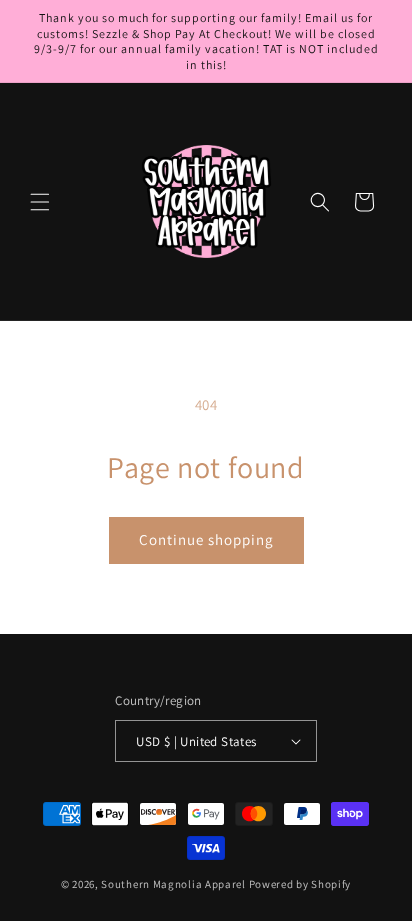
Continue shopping (206, 539)
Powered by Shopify (300, 884)
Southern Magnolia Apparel (173, 884)
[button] (40, 202)
